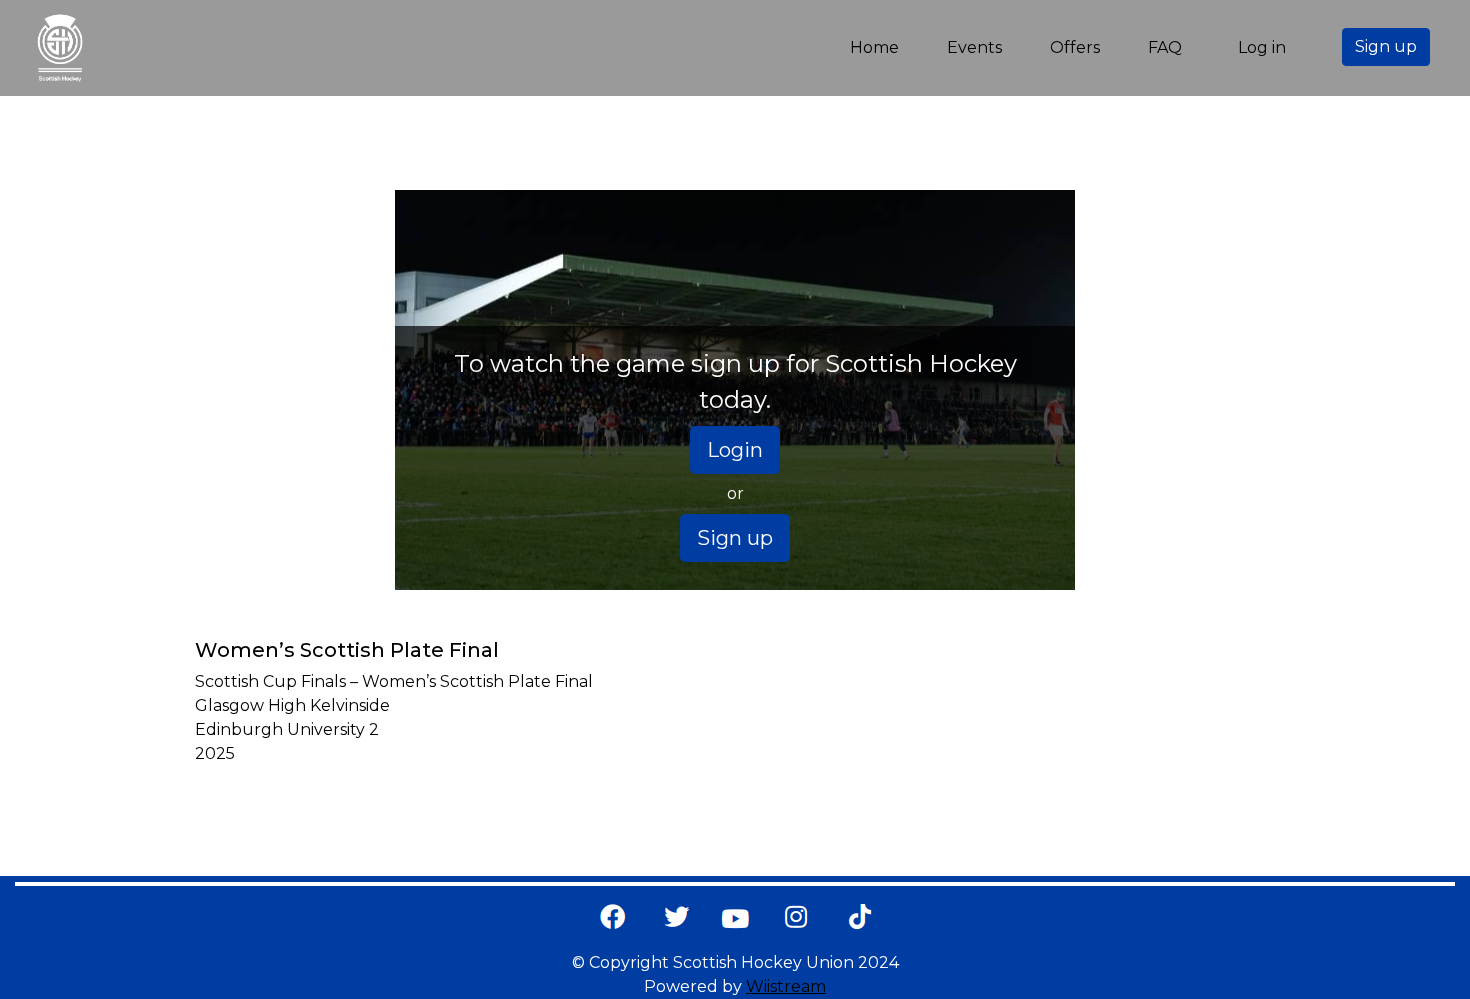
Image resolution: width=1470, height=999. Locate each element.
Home (878, 47)
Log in (1262, 47)
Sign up (1386, 46)
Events (974, 47)
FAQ (1165, 47)
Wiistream (786, 986)
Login (735, 450)
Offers (1075, 47)
